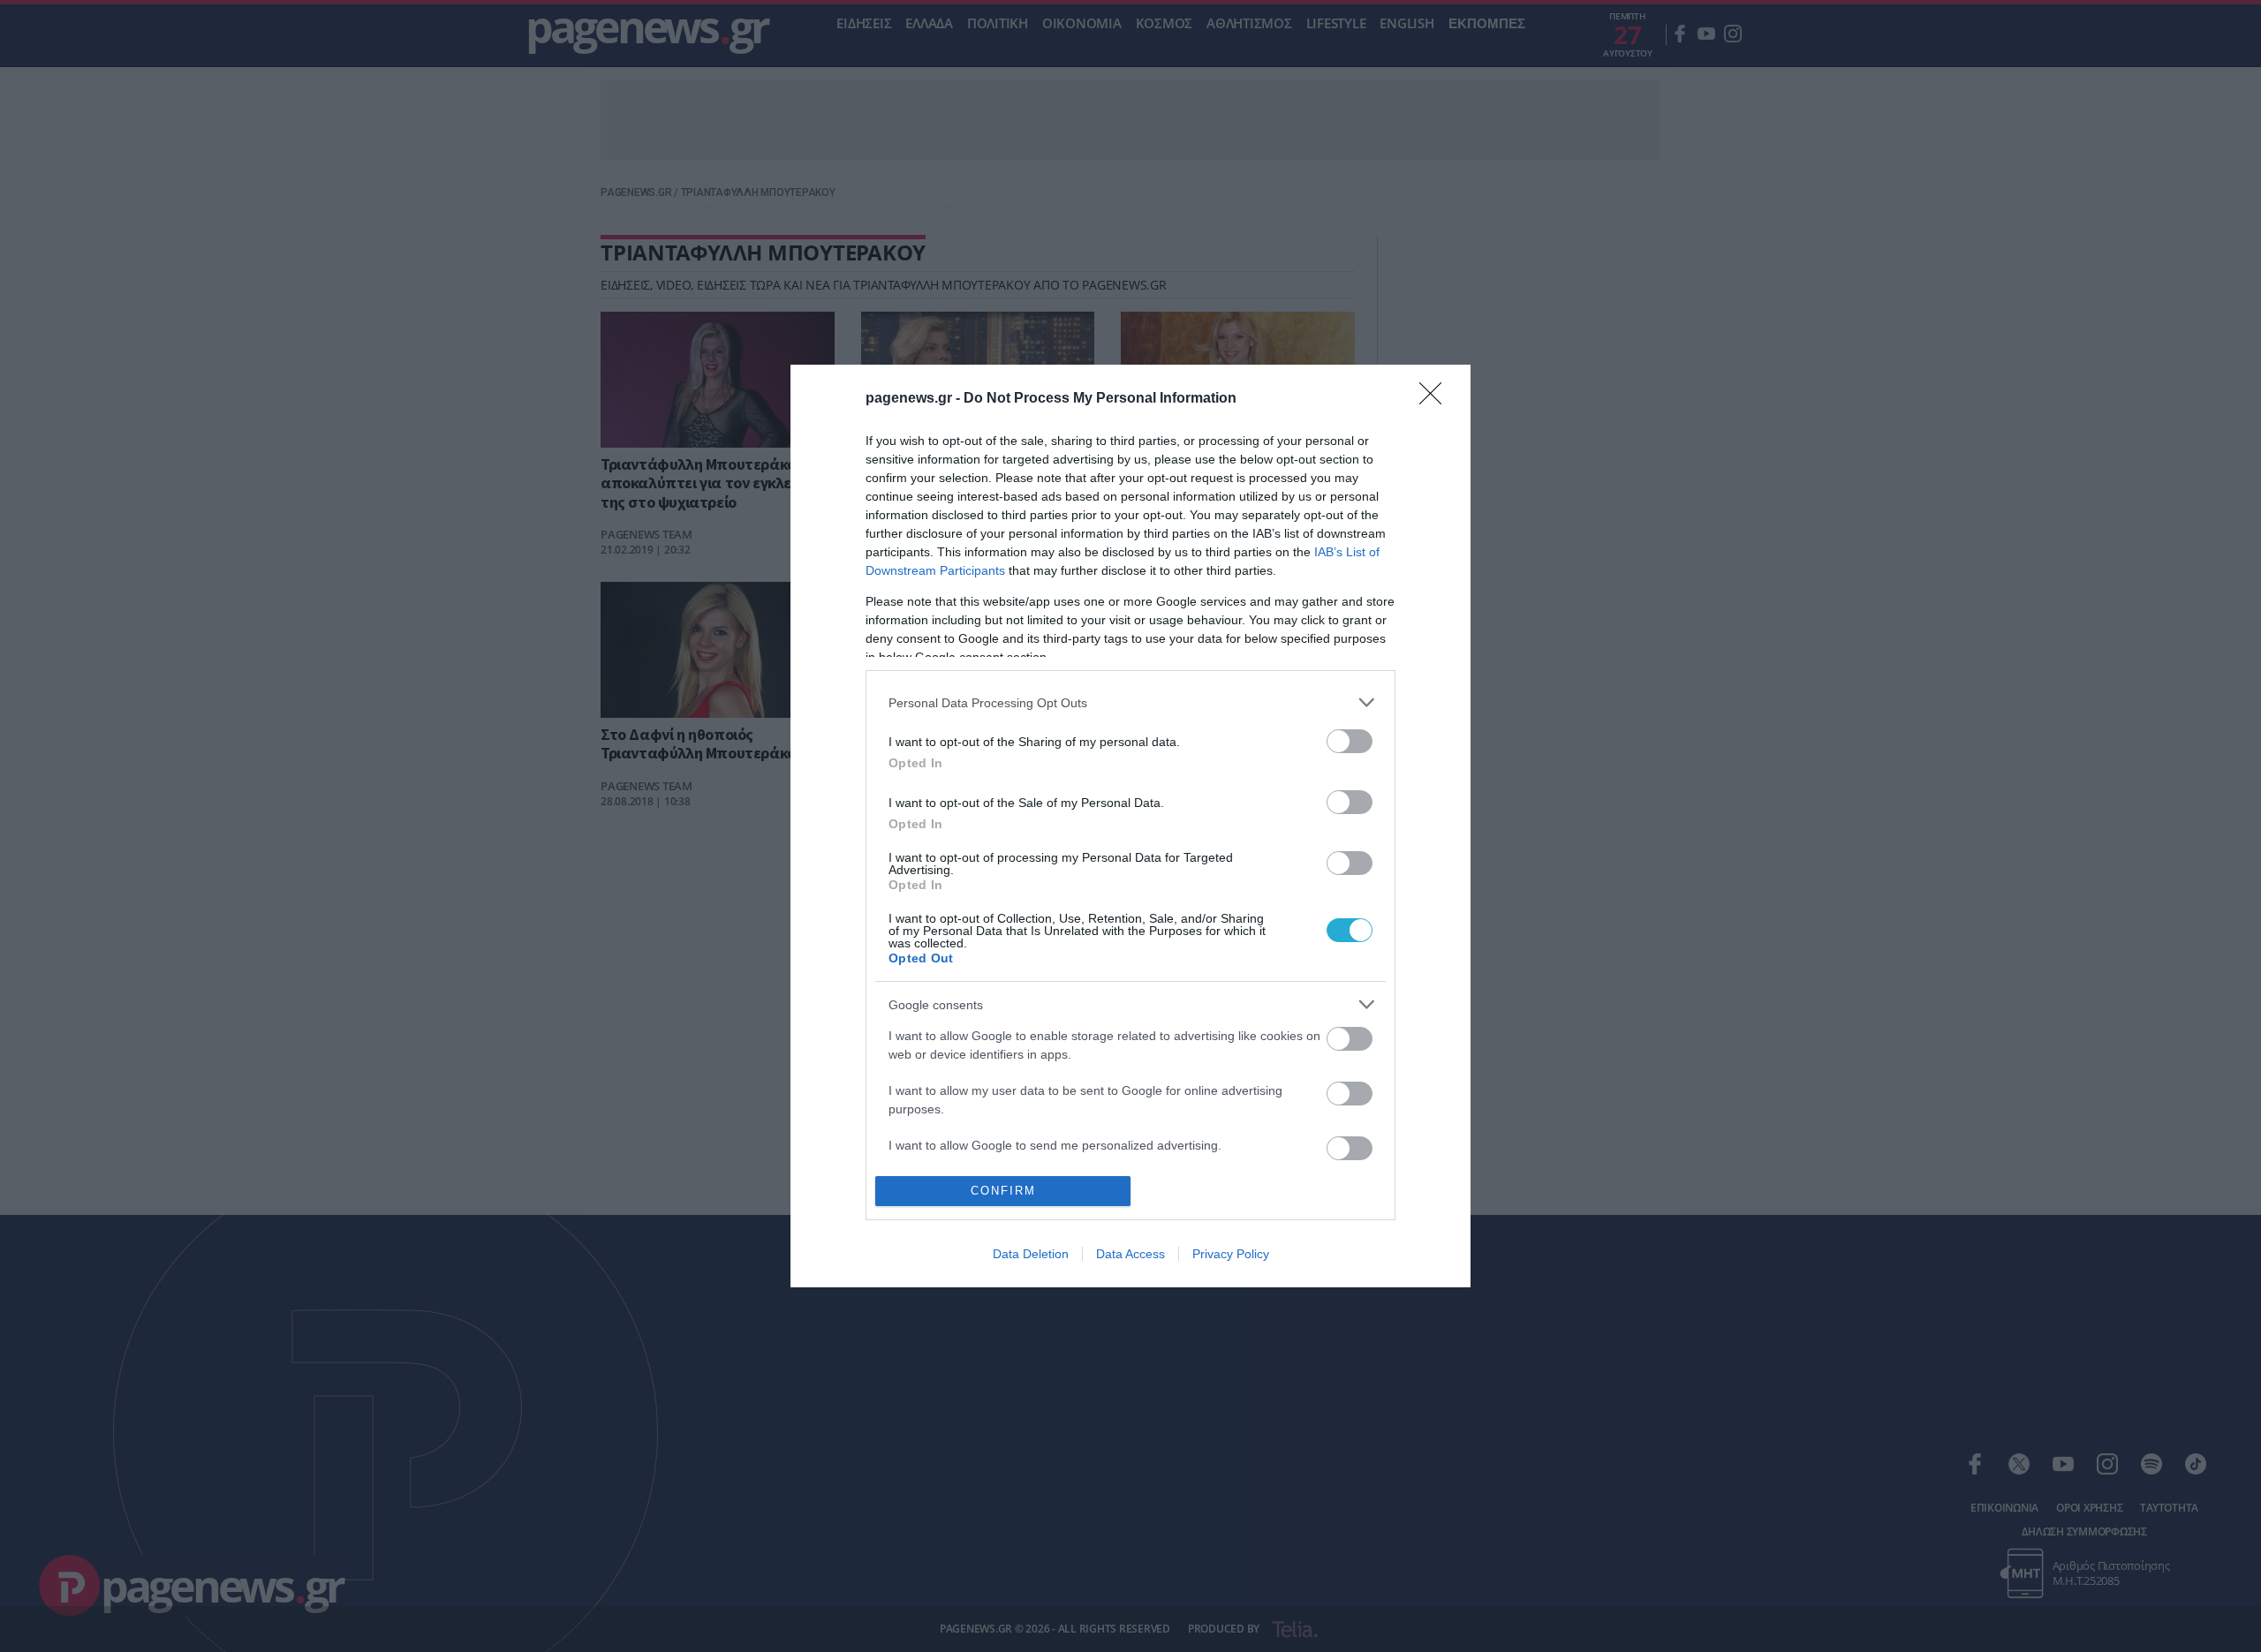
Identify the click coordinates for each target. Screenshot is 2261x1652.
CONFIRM (1003, 1191)
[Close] (1436, 399)
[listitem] (1130, 702)
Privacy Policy (1231, 1254)
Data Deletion (1031, 1254)
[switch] (1350, 741)
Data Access (1130, 1254)
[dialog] (1130, 826)
